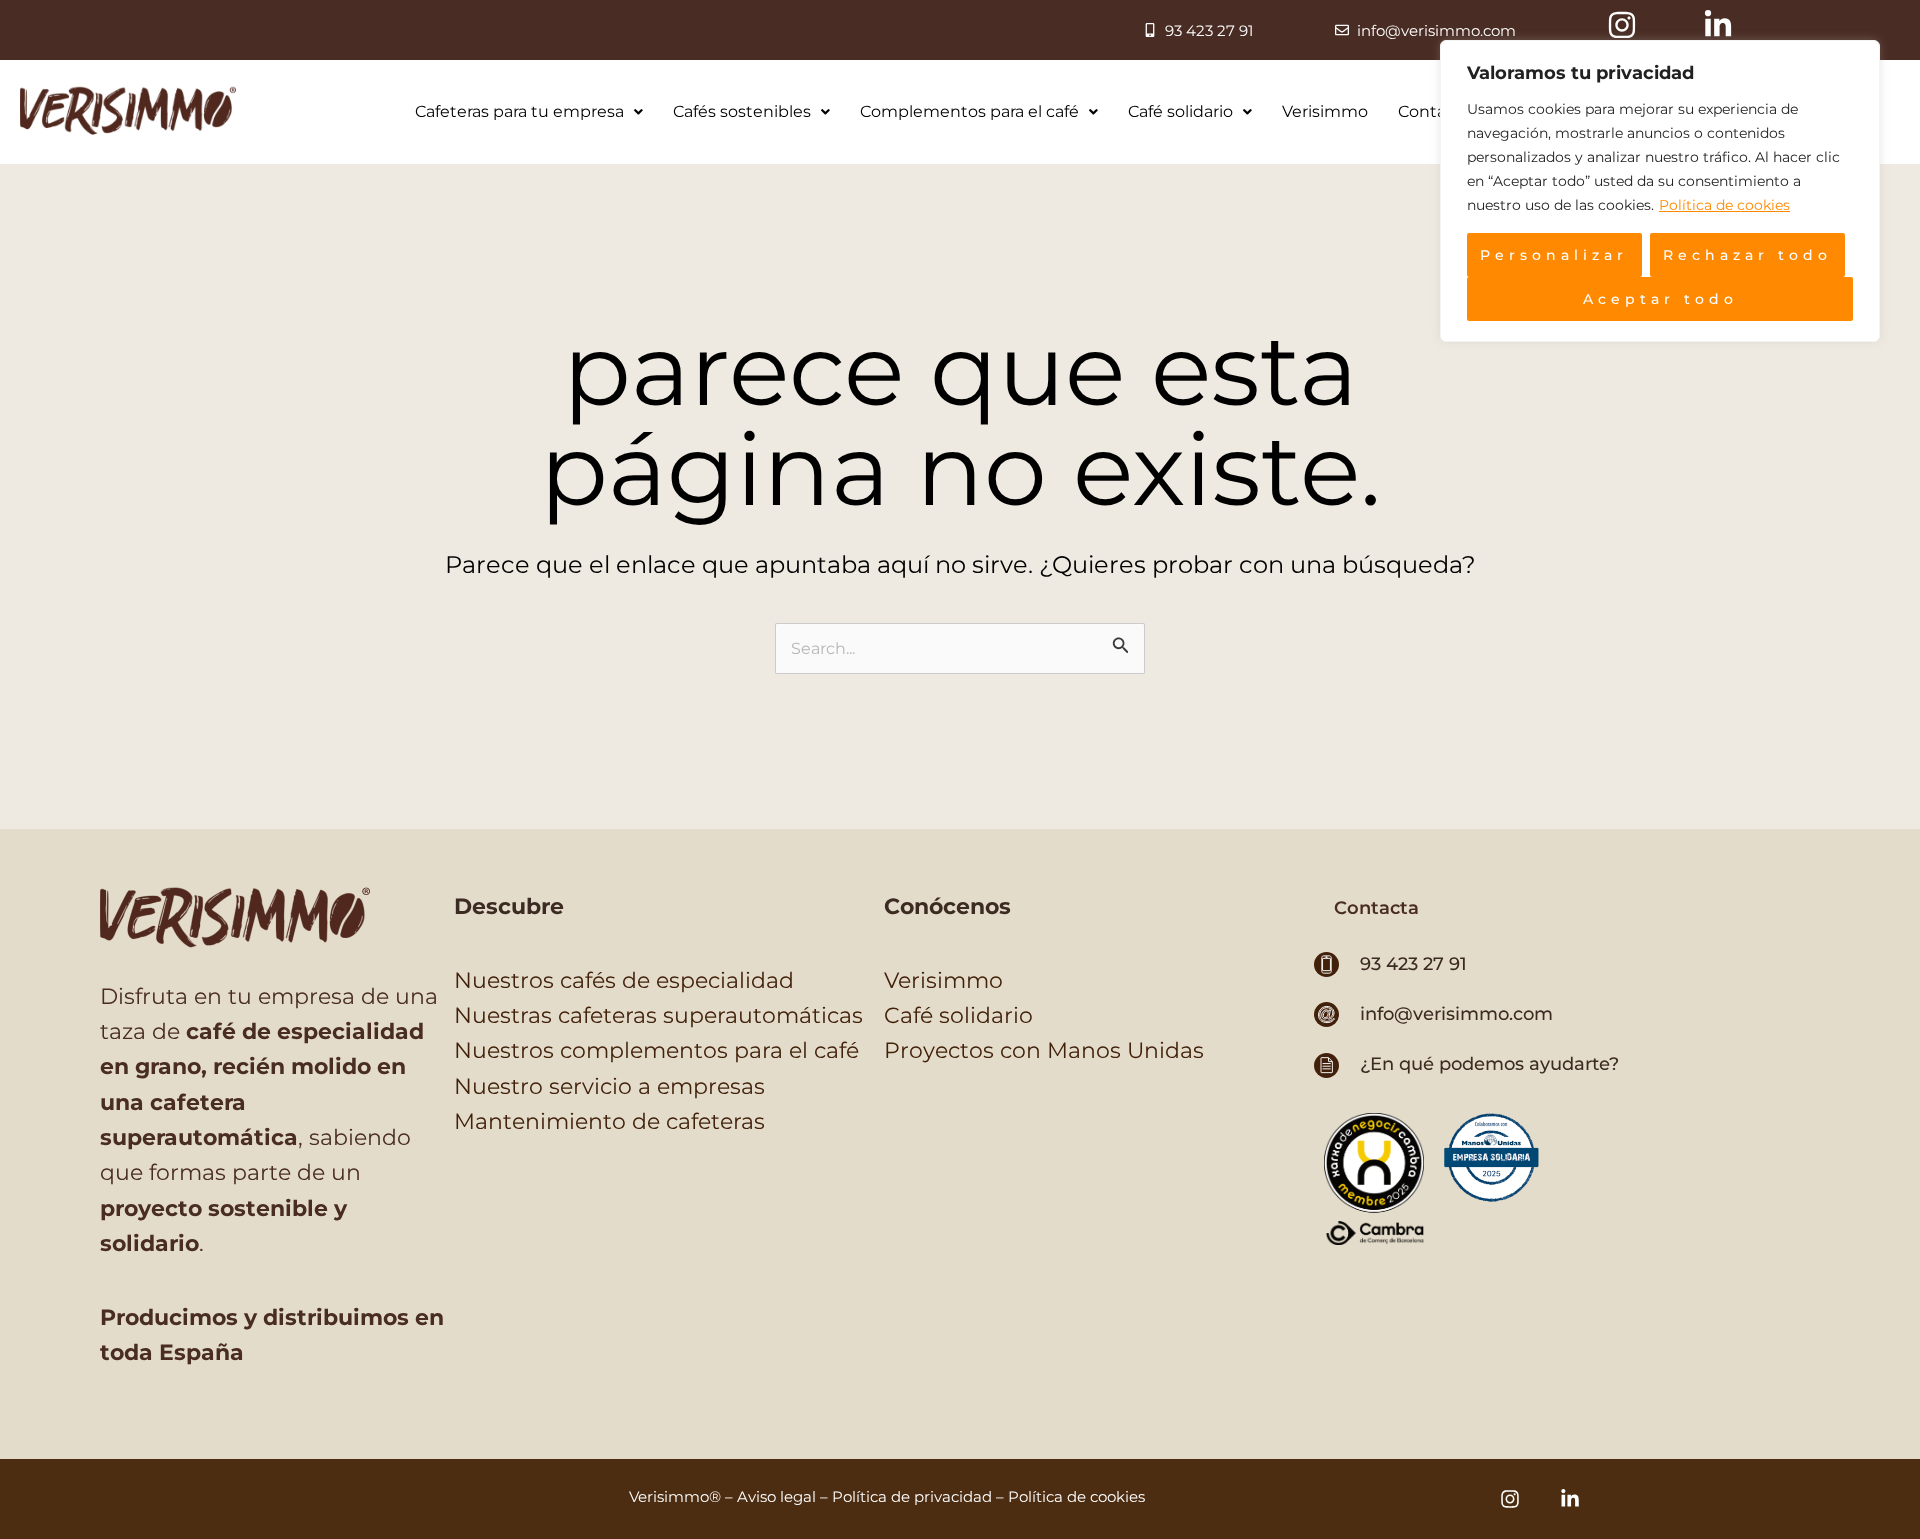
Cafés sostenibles (742, 111)
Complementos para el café (969, 111)
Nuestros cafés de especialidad (624, 980)
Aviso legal (776, 1496)
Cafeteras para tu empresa (519, 111)
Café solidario (1180, 111)
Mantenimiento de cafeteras (609, 1121)
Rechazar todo (1747, 255)
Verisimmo (1325, 111)
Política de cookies (1724, 205)
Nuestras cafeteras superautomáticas (658, 1015)
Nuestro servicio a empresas (609, 1086)
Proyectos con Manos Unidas (1044, 1050)
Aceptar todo (1660, 299)
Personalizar (1554, 255)
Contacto (1435, 111)
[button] (1376, 908)
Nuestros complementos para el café (656, 1050)
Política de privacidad (912, 1496)
